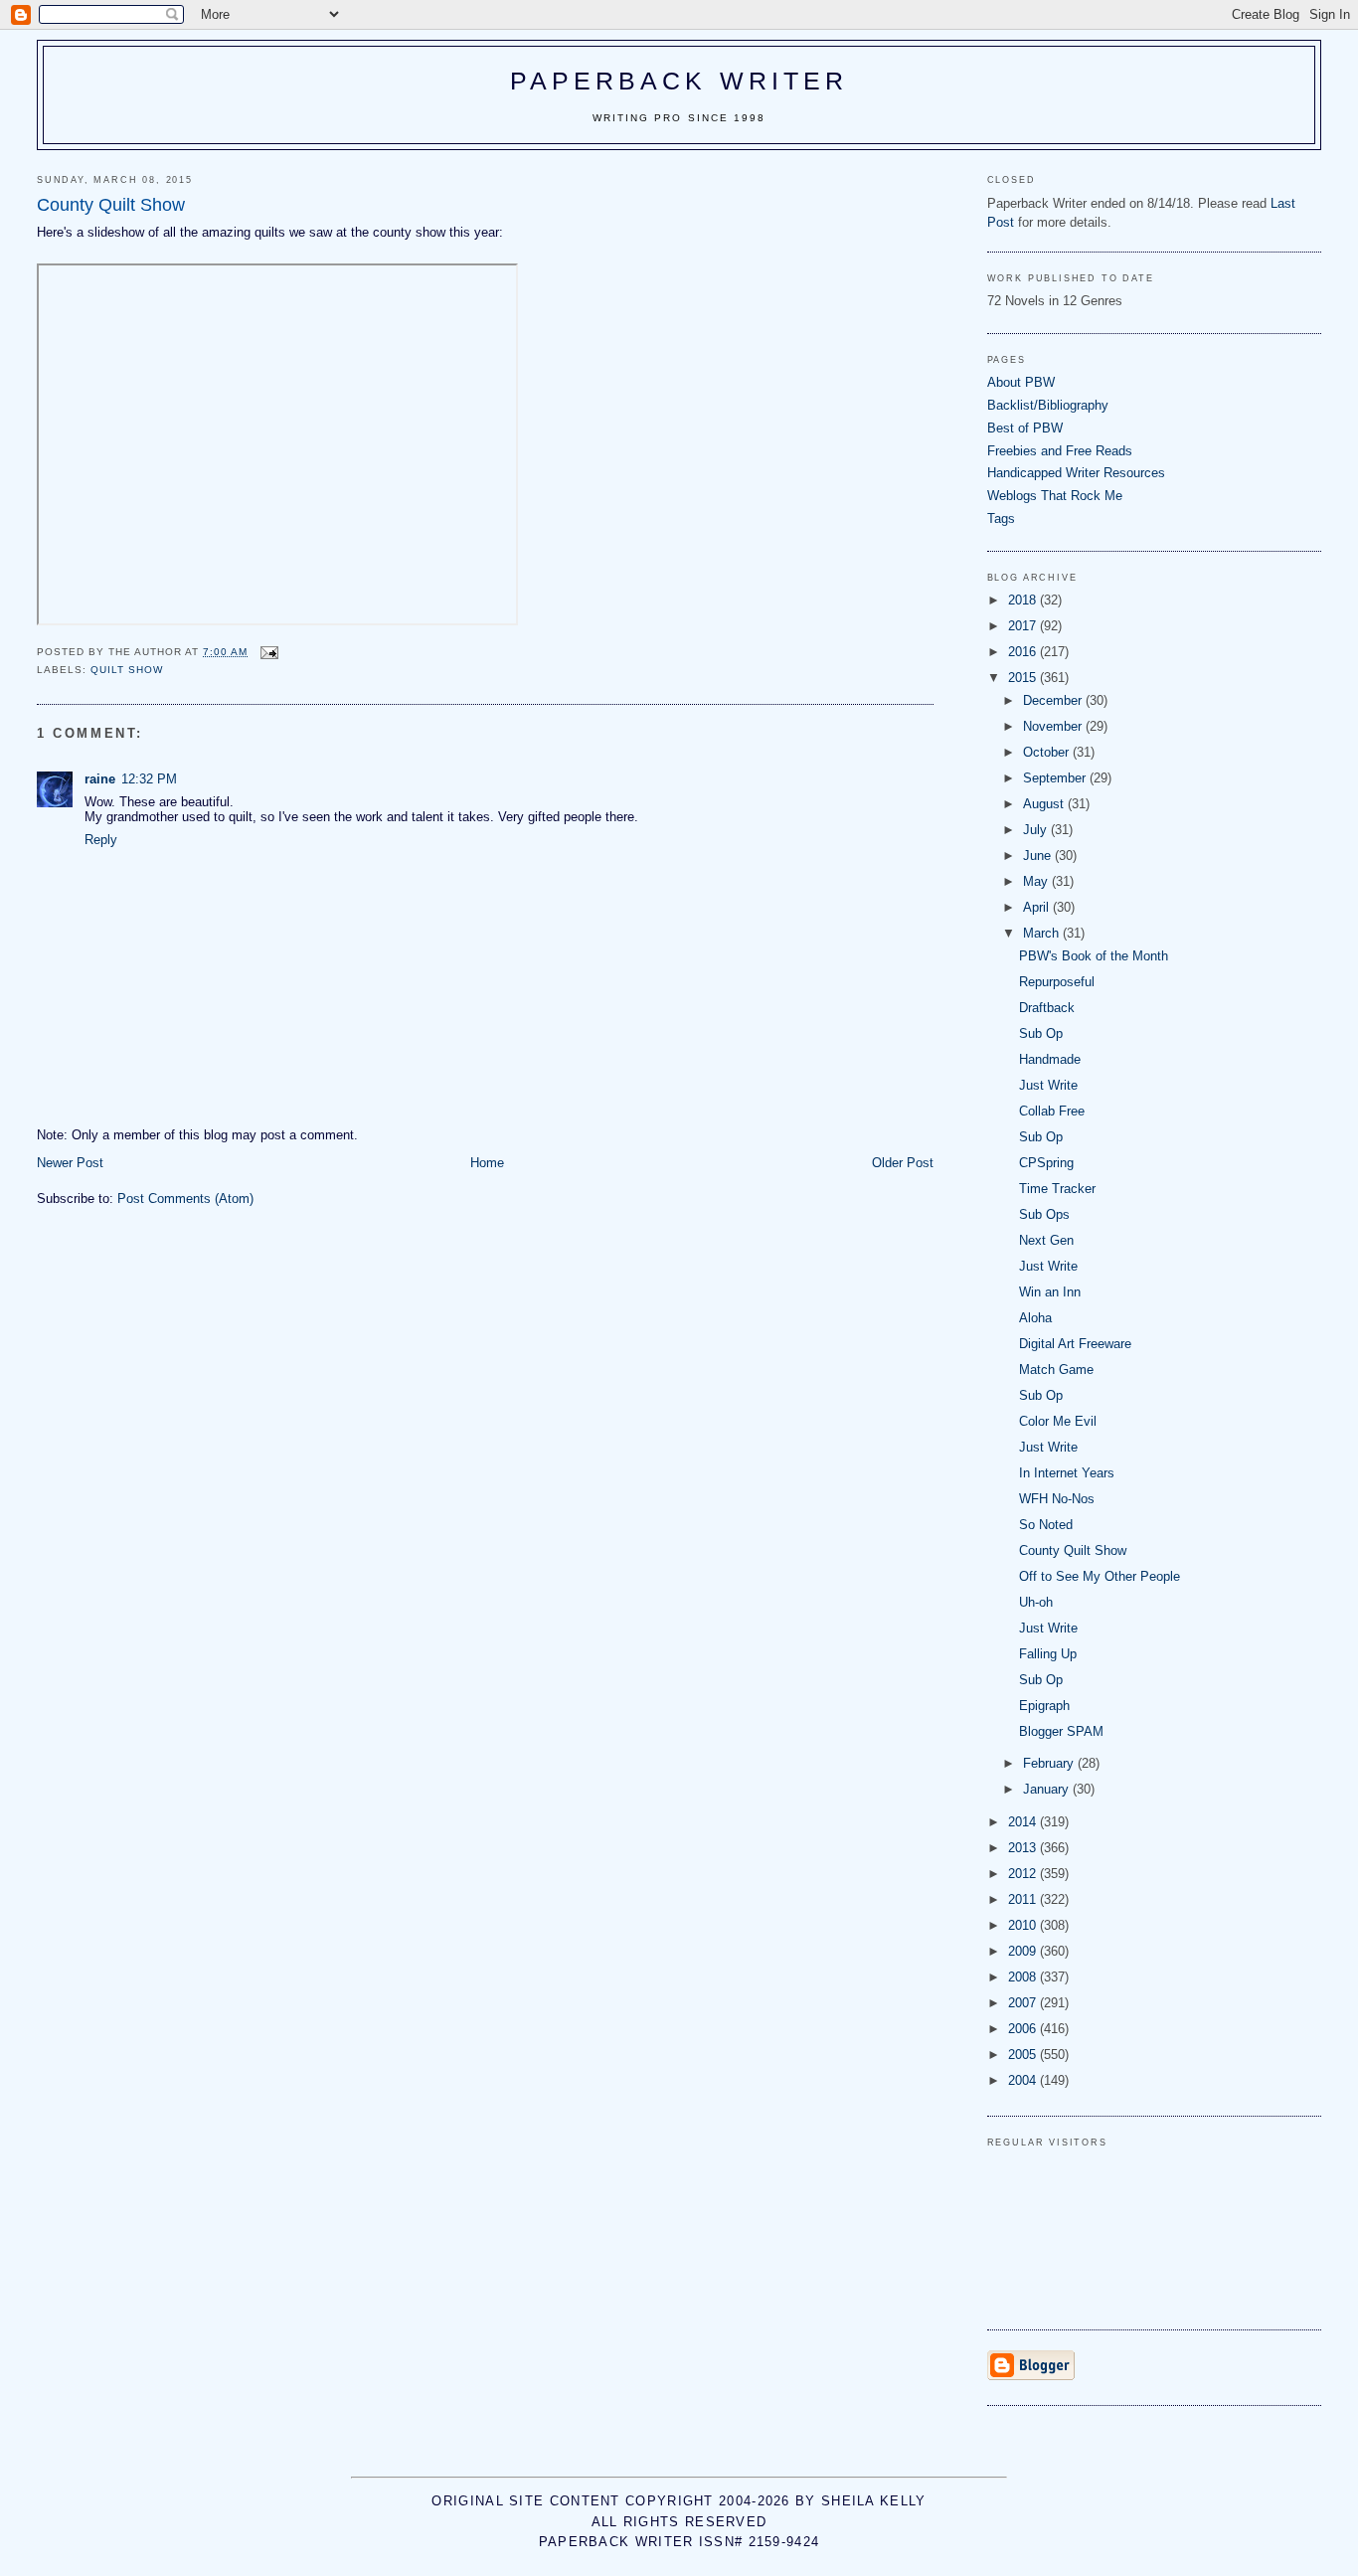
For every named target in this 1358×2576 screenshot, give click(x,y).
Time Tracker (1057, 1189)
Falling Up (1048, 1654)
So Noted (1046, 1525)
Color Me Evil (1058, 1421)
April (1038, 907)
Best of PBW (1025, 428)
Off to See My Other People (1100, 1576)
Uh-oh (1036, 1602)
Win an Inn (1050, 1292)
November (1054, 726)
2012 (1024, 1874)
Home (487, 1163)
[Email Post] (269, 652)
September (1056, 778)
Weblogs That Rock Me (1055, 496)
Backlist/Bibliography (1048, 405)
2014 (1024, 1822)
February (1050, 1763)
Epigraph (1044, 1706)
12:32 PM (149, 779)
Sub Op (1041, 1033)
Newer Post (70, 1163)
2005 (1024, 2055)
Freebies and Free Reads (1060, 451)
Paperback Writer (679, 81)
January (1048, 1789)
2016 (1024, 652)
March (1043, 933)
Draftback (1047, 1008)
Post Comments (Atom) (185, 1199)
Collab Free (1052, 1111)
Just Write (1048, 1085)
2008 (1024, 1977)
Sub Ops (1044, 1214)
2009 (1024, 1951)
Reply (101, 840)
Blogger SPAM (1061, 1731)
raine (100, 779)
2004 (1024, 2080)
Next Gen (1046, 1240)
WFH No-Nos (1057, 1499)
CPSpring (1046, 1163)
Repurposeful (1057, 982)
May (1037, 881)
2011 (1024, 1899)
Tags (1001, 518)
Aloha (1035, 1318)
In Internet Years (1067, 1473)
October (1048, 752)
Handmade (1050, 1059)
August (1045, 804)
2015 (1024, 678)
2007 (1024, 2003)
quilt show (127, 670)
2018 (1024, 600)
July (1037, 830)
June (1039, 856)
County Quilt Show (1073, 1550)
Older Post (903, 1163)
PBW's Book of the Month (1094, 956)
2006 (1024, 2029)
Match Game (1056, 1370)
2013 (1024, 1848)
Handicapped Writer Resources (1076, 473)
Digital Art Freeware (1075, 1344)
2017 (1024, 626)
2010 (1024, 1925)
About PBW (1021, 382)
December (1054, 700)
